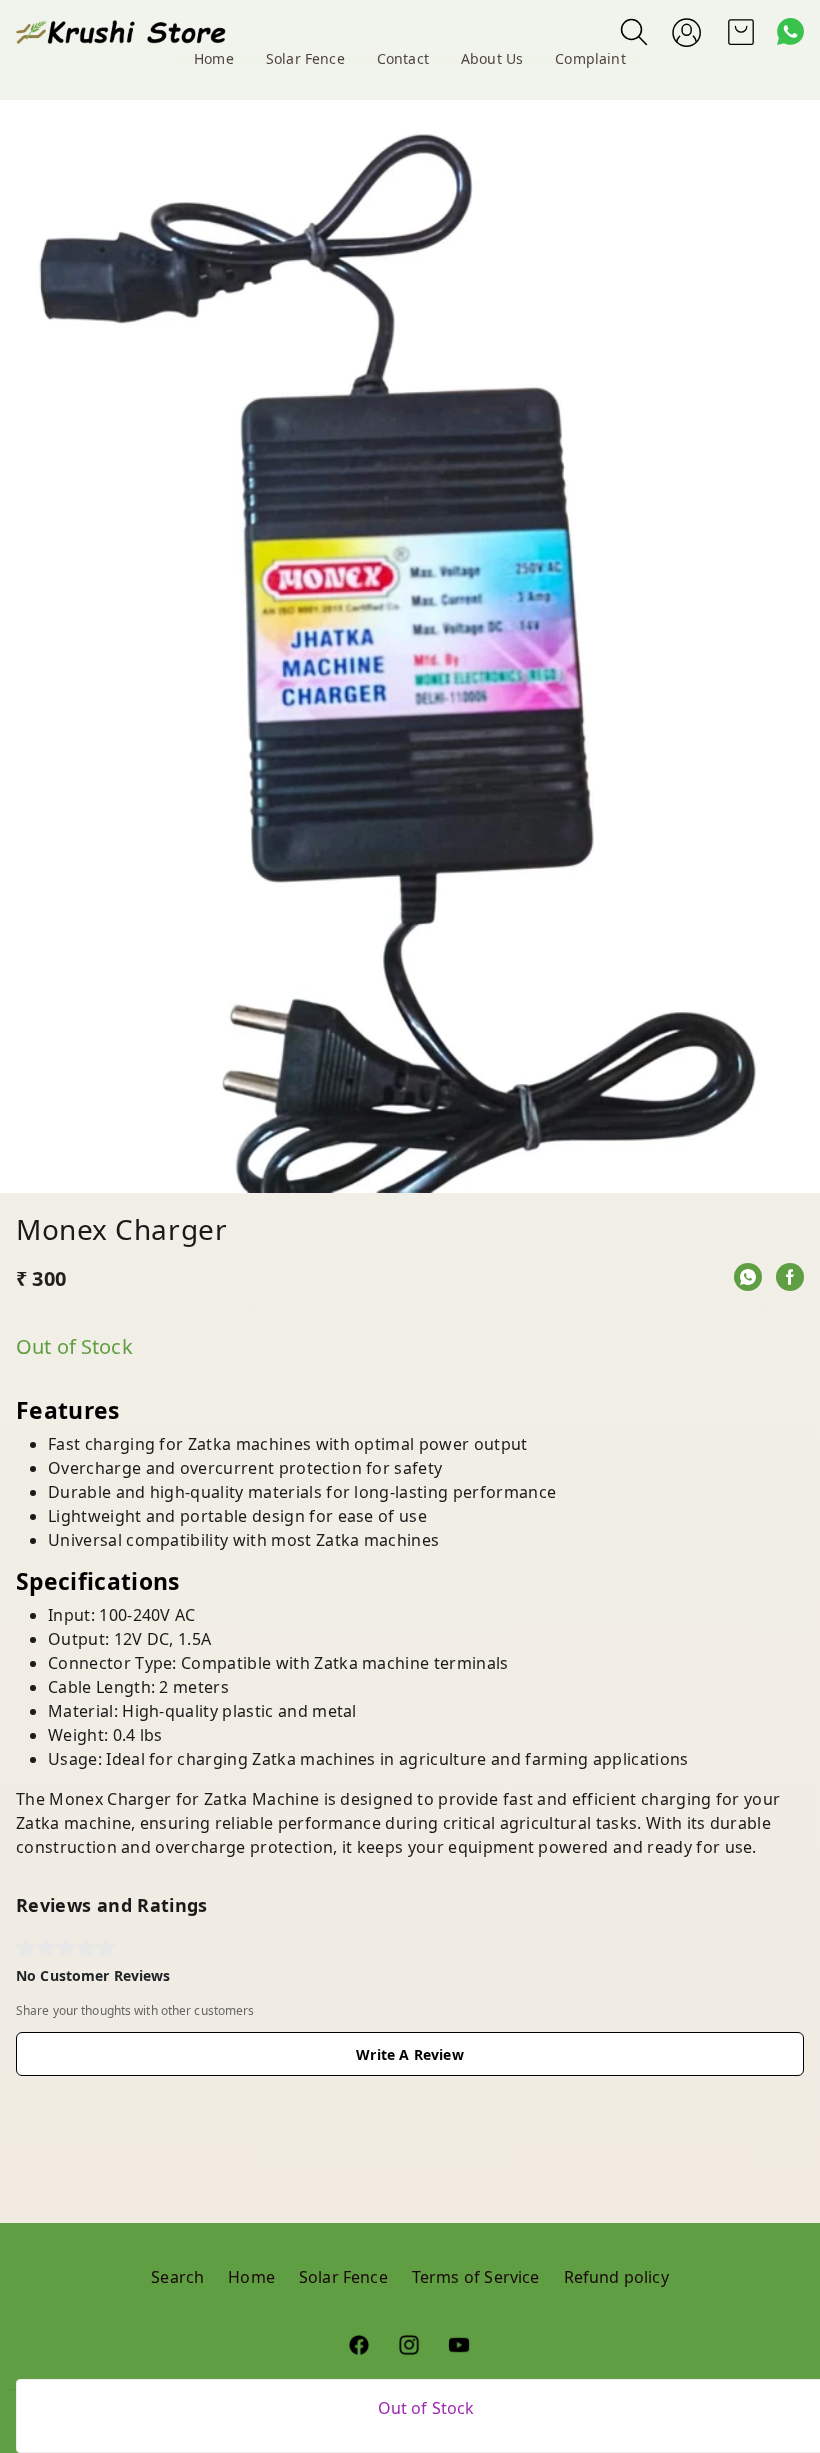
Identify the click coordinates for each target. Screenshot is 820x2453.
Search (177, 2277)
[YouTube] (460, 2345)
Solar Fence (305, 58)
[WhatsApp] (748, 1277)
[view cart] (741, 32)
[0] (741, 32)
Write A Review (409, 2054)
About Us (492, 58)
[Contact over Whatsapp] (790, 31)
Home (214, 58)
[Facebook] (790, 1277)
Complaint (590, 58)
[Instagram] (410, 2345)
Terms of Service (476, 2277)
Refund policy (616, 2277)
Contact (403, 58)
